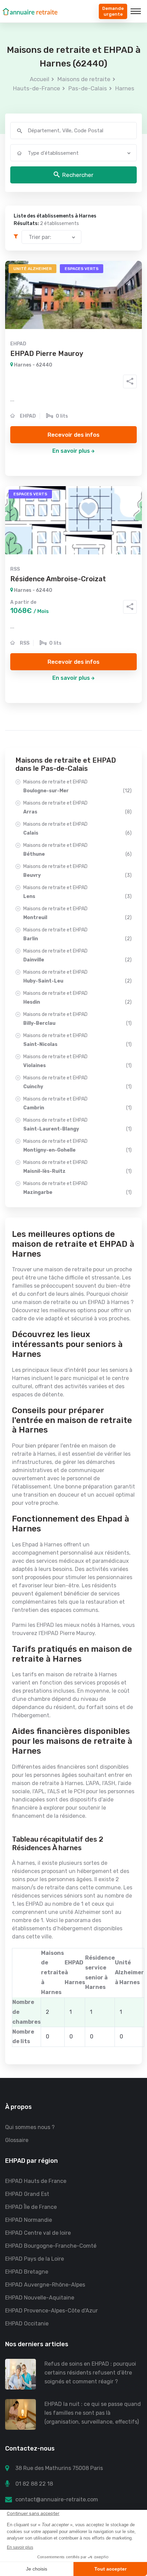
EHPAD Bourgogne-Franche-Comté (51, 2246)
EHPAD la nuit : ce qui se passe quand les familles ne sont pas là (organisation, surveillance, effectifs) (93, 2413)
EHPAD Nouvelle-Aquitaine (40, 2298)
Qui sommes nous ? (30, 2127)
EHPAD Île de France (31, 2207)
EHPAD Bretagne (27, 2272)
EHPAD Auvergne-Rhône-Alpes (45, 2285)
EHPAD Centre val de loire (38, 2233)
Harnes (125, 88)
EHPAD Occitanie (27, 2324)
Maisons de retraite (84, 79)
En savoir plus (71, 451)
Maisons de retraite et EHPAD (77, 786)
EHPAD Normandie (29, 2220)
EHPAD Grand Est (27, 2194)
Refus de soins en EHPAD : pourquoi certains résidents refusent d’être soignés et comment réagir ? (90, 2373)
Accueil (39, 79)
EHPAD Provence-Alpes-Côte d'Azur (51, 2311)
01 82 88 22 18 (34, 2484)
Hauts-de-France (37, 88)
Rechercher (78, 175)
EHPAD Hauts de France (36, 2181)
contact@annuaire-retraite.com (57, 2499)
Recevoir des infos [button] (73, 435)
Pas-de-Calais (88, 88)
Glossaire (17, 2140)
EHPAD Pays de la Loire (35, 2259)
